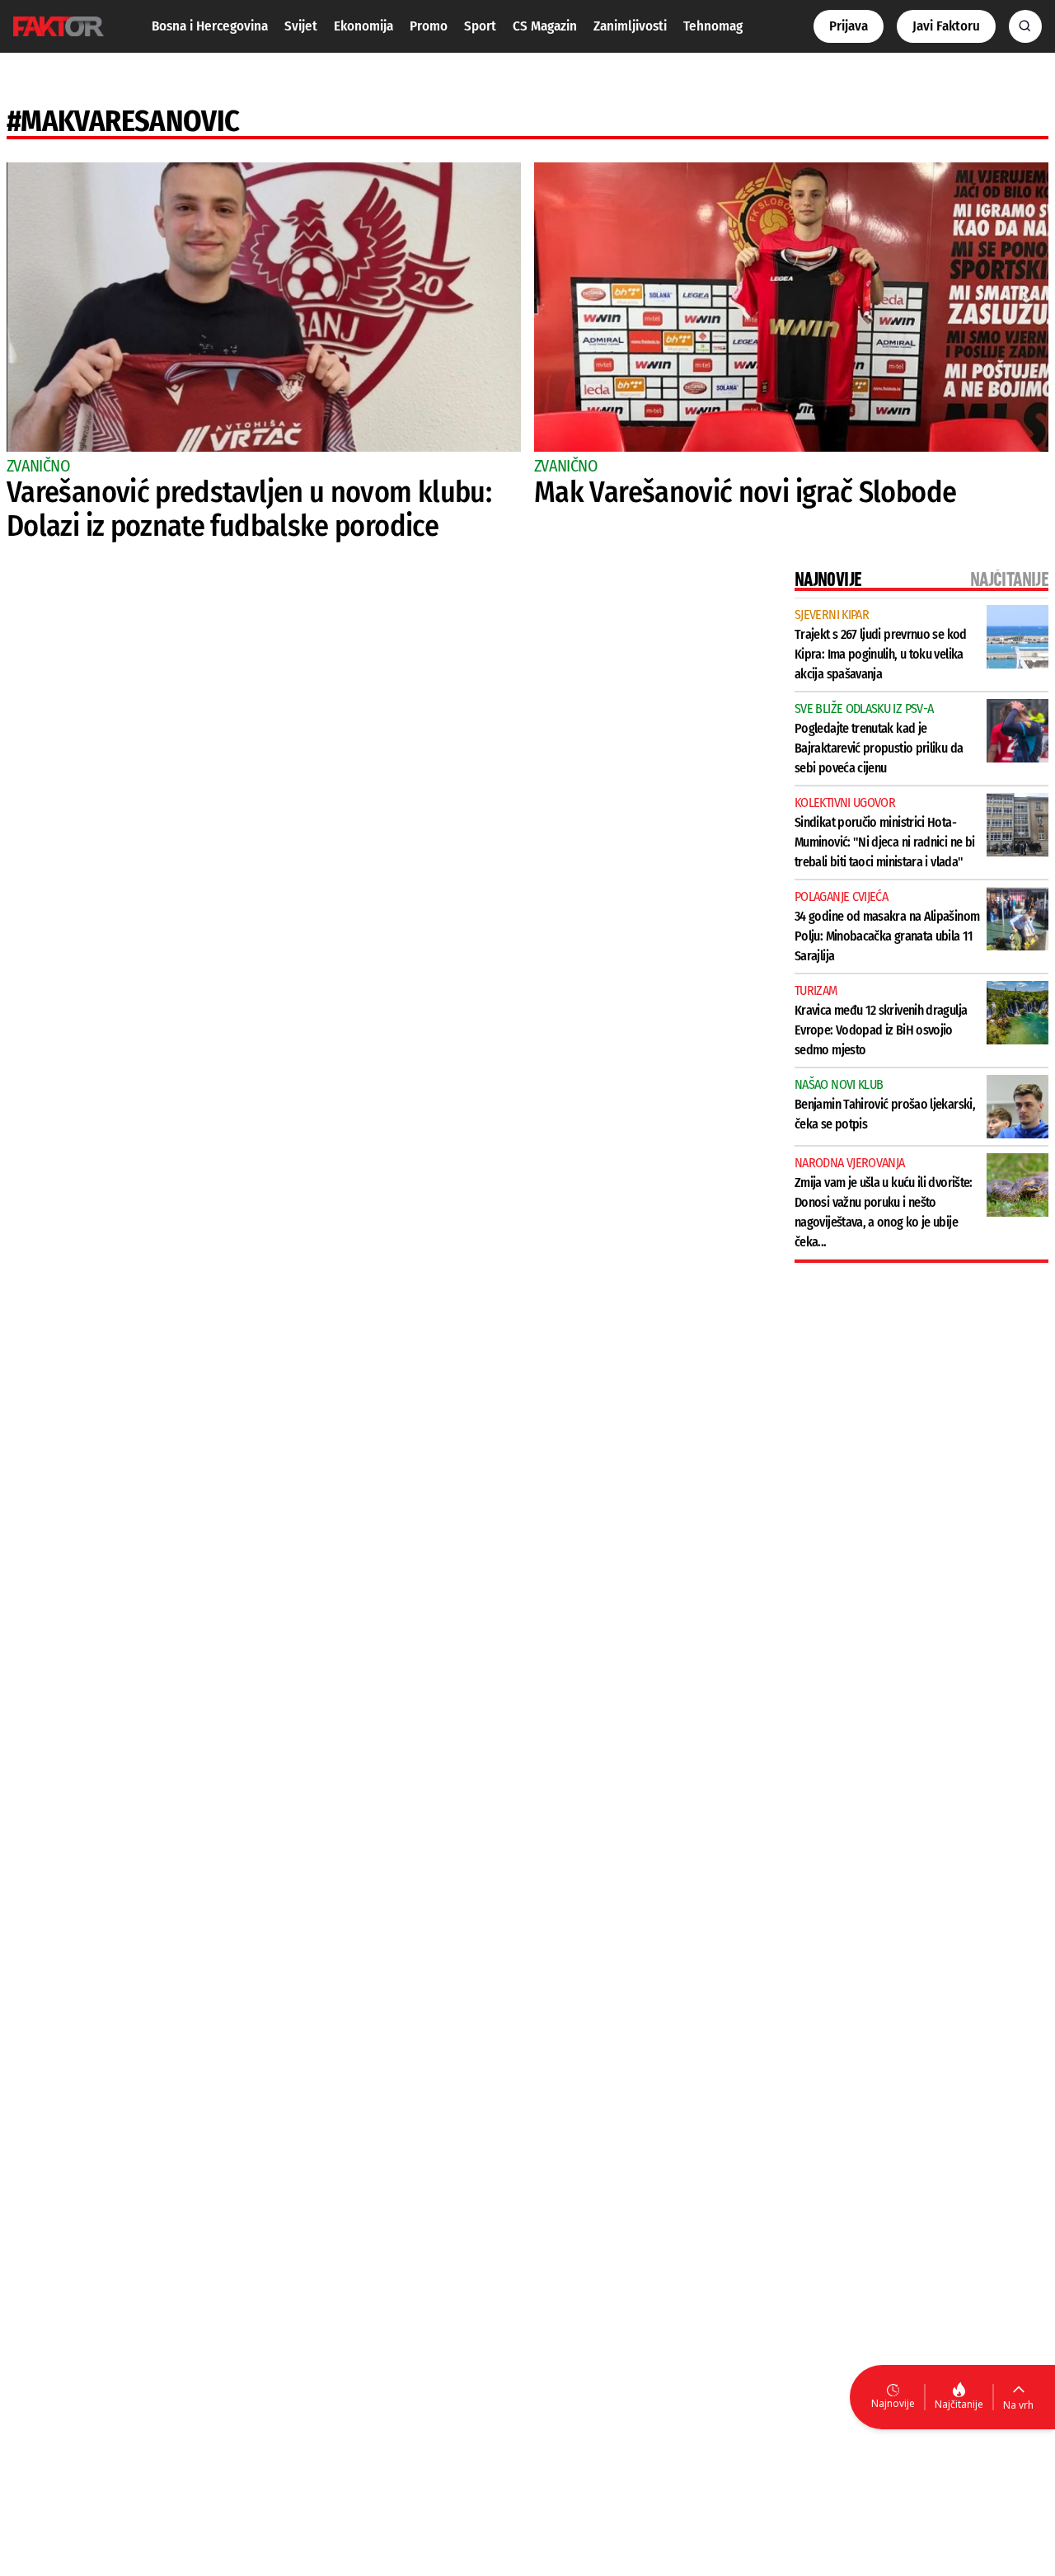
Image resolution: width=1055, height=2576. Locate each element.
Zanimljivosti (630, 26)
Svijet (301, 26)
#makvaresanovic (123, 121)
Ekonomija (363, 26)
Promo (429, 26)
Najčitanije (959, 2404)
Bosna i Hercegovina (210, 26)
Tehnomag (713, 26)
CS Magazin (545, 26)
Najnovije (893, 2403)
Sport (480, 26)
